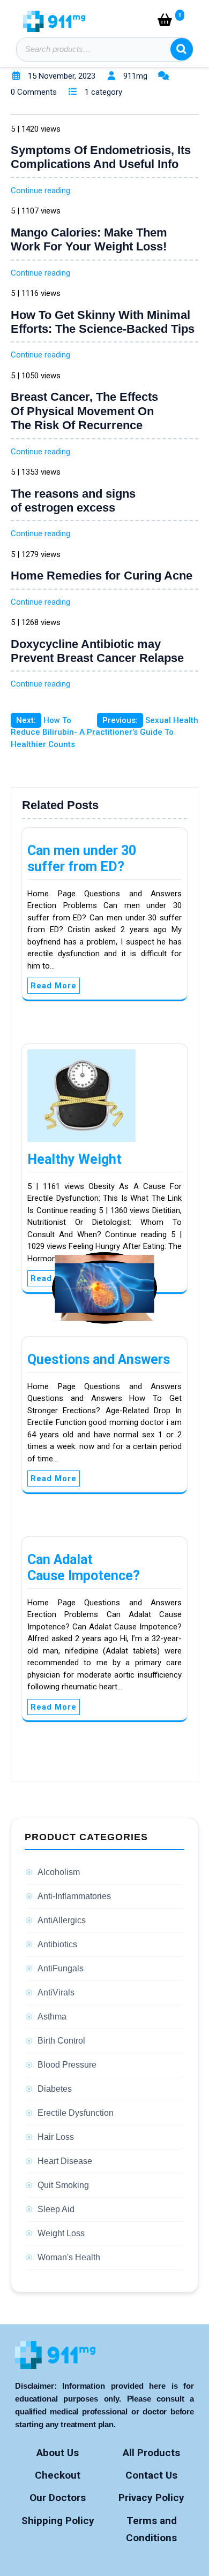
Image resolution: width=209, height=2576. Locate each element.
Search (182, 49)
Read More (54, 986)
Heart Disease (65, 2161)
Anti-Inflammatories (74, 1896)
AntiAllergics (62, 1920)
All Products (151, 2453)
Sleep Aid (56, 2209)
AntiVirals (56, 1992)
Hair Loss (56, 2137)
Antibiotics (57, 1944)
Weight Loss (61, 2233)
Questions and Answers (99, 1359)
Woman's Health (69, 2257)
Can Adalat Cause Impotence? (84, 1568)
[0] (167, 22)
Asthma (52, 2017)
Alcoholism (59, 1872)
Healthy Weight (74, 1159)
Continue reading (40, 190)
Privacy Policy (151, 2498)
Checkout (58, 2475)
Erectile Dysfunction (76, 2113)
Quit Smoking (63, 2185)
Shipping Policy (58, 2521)
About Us (58, 2453)
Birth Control (61, 2041)
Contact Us (151, 2475)
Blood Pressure (67, 2065)
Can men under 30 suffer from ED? (82, 859)
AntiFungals (61, 1968)
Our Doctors (58, 2498)
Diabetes (55, 2089)
